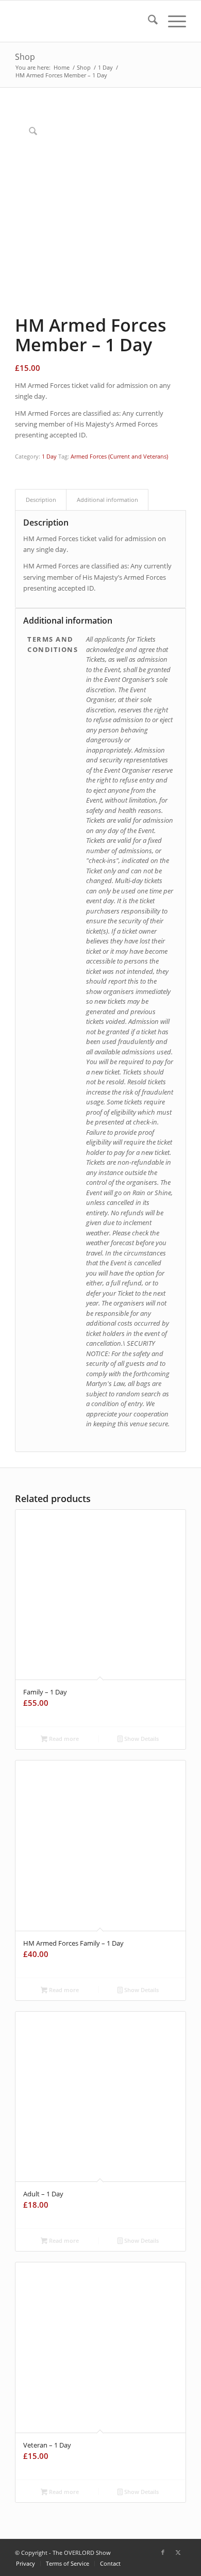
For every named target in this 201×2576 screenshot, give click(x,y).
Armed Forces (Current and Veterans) (119, 456)
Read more (63, 1739)
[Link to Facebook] (163, 2552)
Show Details (141, 1739)
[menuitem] (148, 21)
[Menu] (172, 21)
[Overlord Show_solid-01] (83, 21)
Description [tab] (41, 500)
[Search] (148, 21)
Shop (25, 57)
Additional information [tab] (107, 500)
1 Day (49, 456)
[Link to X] (178, 2552)
